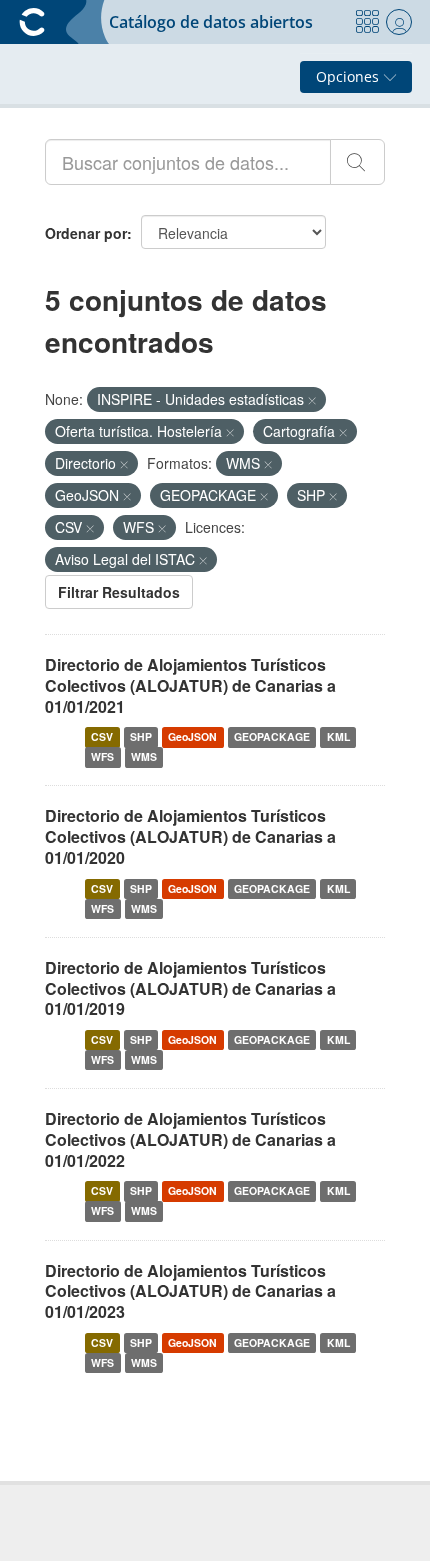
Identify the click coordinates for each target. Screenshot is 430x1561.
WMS (144, 756)
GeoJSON (192, 736)
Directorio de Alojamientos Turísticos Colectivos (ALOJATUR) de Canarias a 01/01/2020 (190, 836)
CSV (102, 736)
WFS (102, 756)
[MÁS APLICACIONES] (367, 22)
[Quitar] (312, 400)
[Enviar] (357, 162)
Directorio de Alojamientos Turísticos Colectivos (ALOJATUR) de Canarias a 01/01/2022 (190, 1139)
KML (338, 736)
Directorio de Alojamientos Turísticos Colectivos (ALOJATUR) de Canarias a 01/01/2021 (190, 685)
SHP (141, 736)
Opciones (349, 76)
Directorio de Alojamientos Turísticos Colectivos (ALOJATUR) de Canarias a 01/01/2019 (190, 988)
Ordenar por (86, 233)
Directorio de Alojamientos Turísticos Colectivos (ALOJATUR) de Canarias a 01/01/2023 (190, 1291)
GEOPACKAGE (272, 736)
